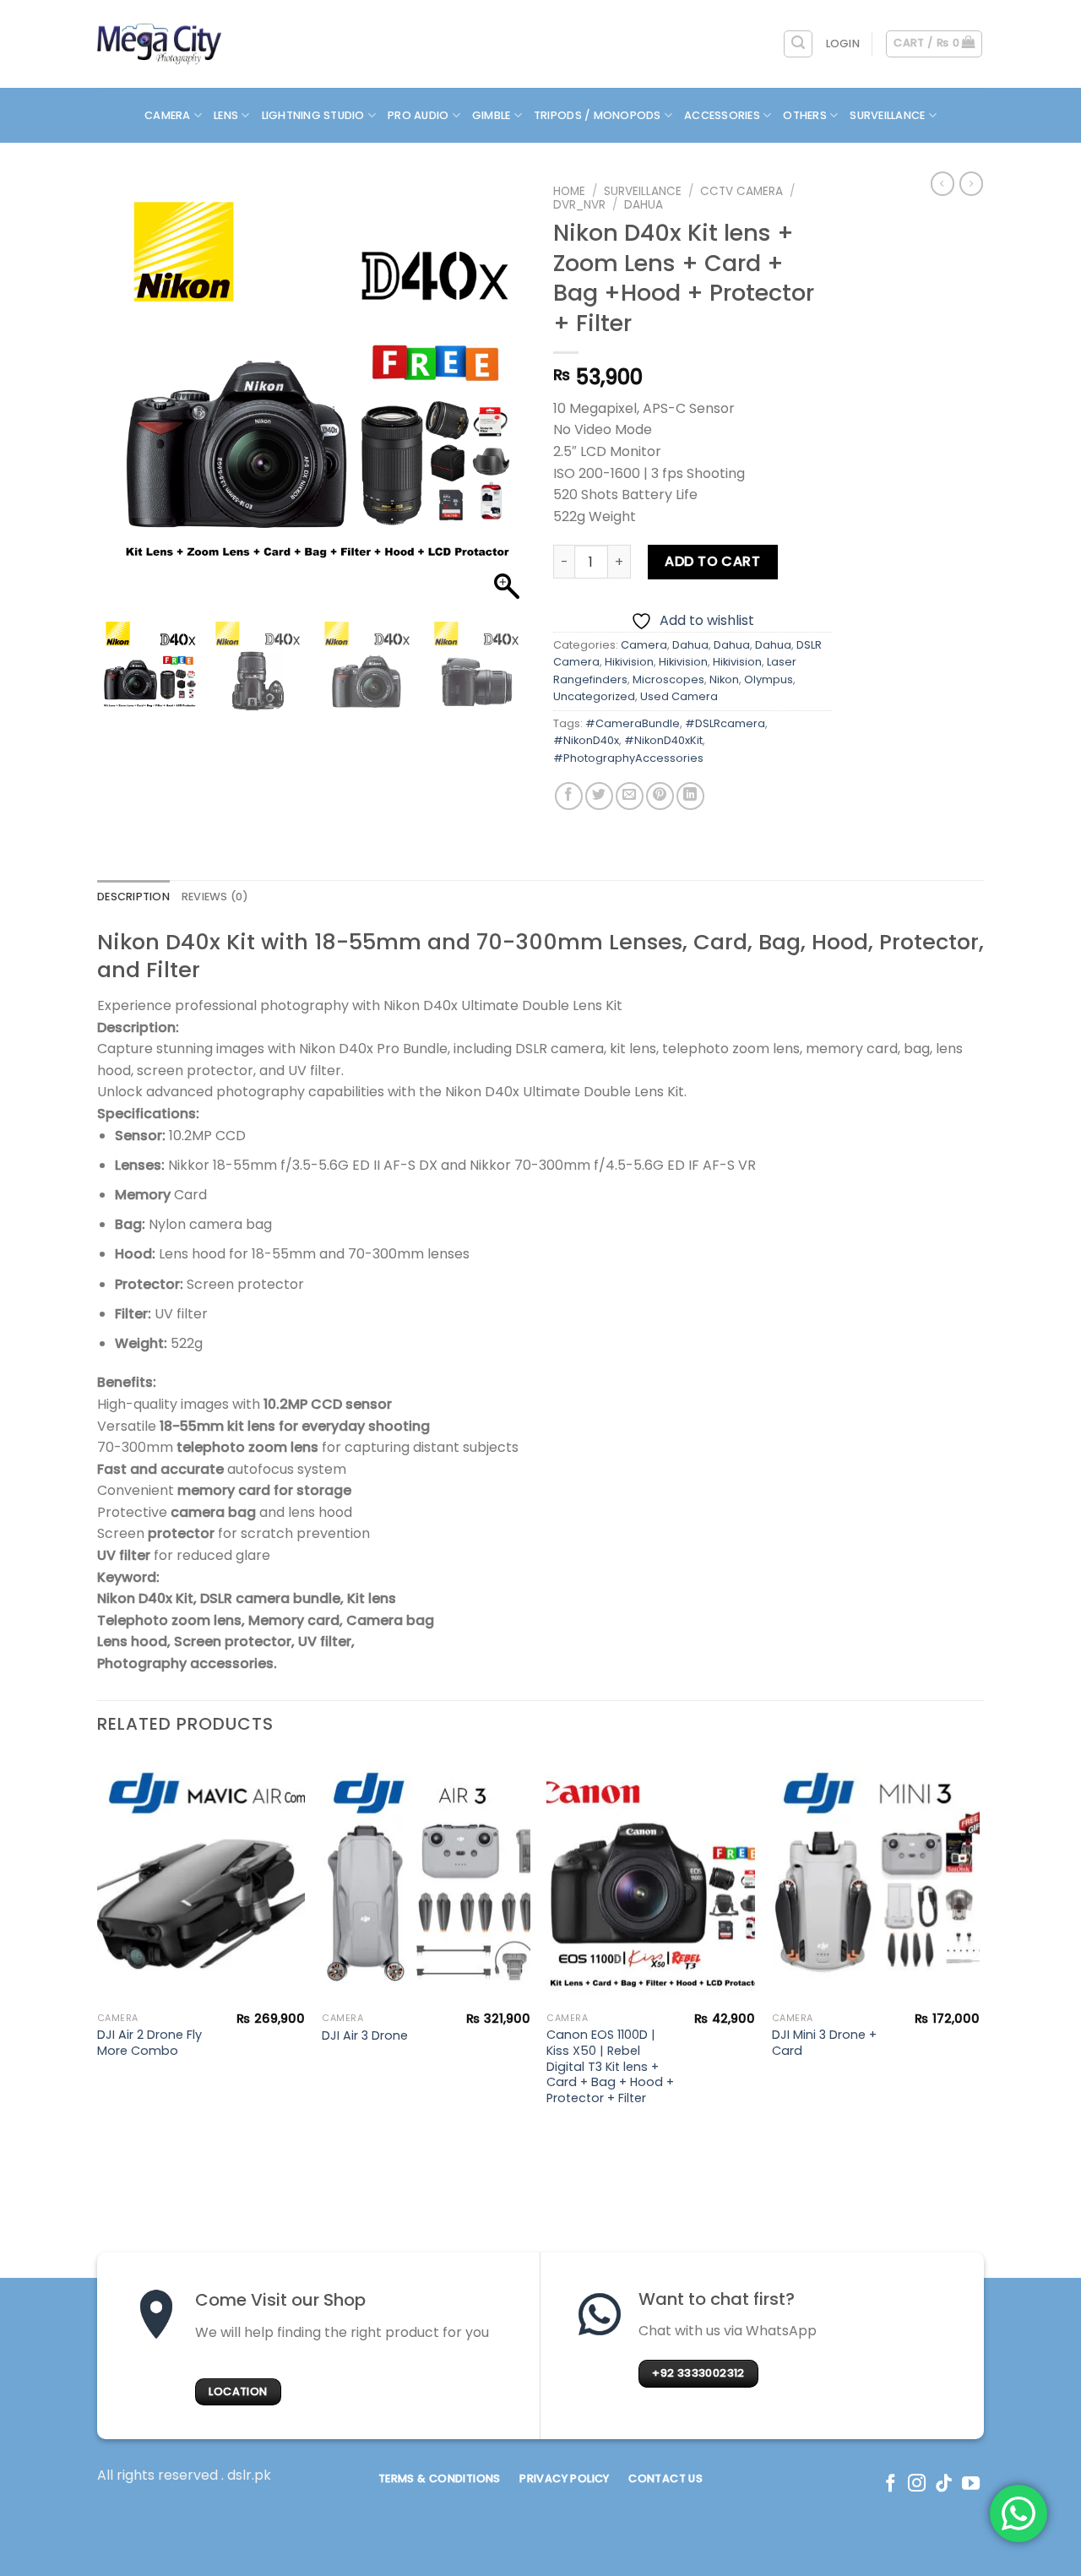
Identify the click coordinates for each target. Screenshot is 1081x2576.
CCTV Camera (741, 191)
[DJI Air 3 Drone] (426, 1880)
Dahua (644, 205)
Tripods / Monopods (598, 115)
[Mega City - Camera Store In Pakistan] (160, 44)
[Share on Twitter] (599, 796)
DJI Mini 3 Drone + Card (824, 2043)
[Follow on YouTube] (971, 2484)
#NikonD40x (586, 740)
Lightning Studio (313, 115)
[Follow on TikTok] (944, 2484)
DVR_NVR (579, 205)
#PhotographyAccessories (628, 758)
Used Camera (679, 696)
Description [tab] (133, 897)
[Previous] (98, 1948)
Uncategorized (594, 696)
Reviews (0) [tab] (215, 897)
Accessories (722, 115)
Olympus (769, 679)
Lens (226, 115)
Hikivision (629, 662)
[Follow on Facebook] (891, 2484)
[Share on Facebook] (569, 796)
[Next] (979, 1948)
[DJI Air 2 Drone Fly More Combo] (201, 1880)
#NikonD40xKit (663, 740)
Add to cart (712, 561)
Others (805, 115)
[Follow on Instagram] (917, 2484)
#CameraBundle (633, 723)
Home (569, 191)
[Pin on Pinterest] (660, 796)
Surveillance (887, 115)
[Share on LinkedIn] (690, 796)
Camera (168, 115)
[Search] (798, 44)
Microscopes (668, 679)
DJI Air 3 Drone (365, 2036)
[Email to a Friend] (630, 796)
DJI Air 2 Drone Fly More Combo (149, 2043)
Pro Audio (418, 115)
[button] (507, 400)
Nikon (724, 679)
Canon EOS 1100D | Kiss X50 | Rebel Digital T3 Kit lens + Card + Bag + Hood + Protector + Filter (610, 2067)
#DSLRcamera (725, 723)
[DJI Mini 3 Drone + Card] (876, 1880)
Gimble (492, 115)
